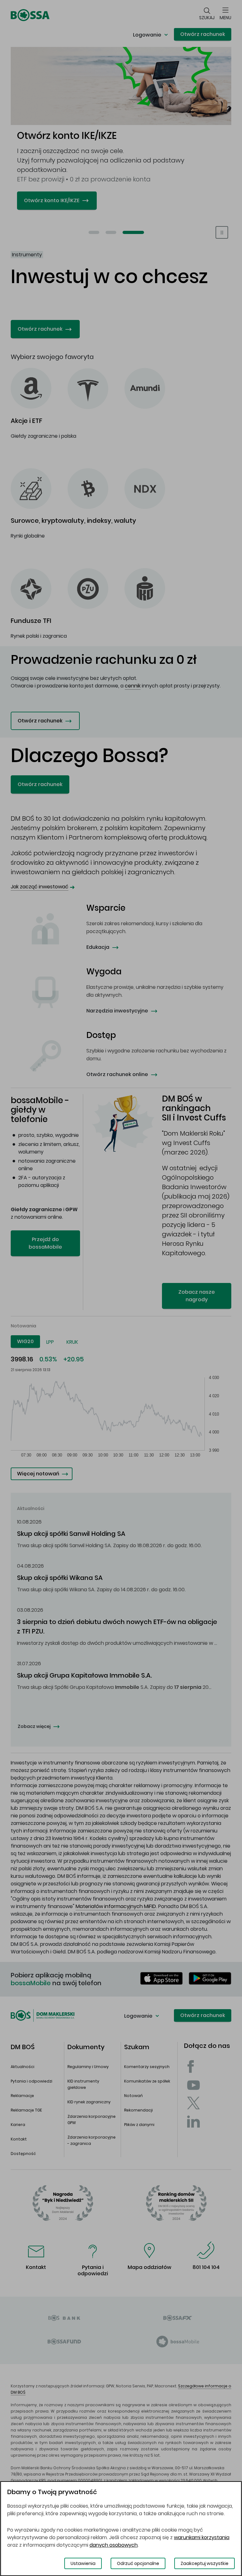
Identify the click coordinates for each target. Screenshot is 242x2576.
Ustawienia (83, 2563)
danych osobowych (114, 2545)
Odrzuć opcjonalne (138, 2563)
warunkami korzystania (202, 2537)
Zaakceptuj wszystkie (205, 2563)
